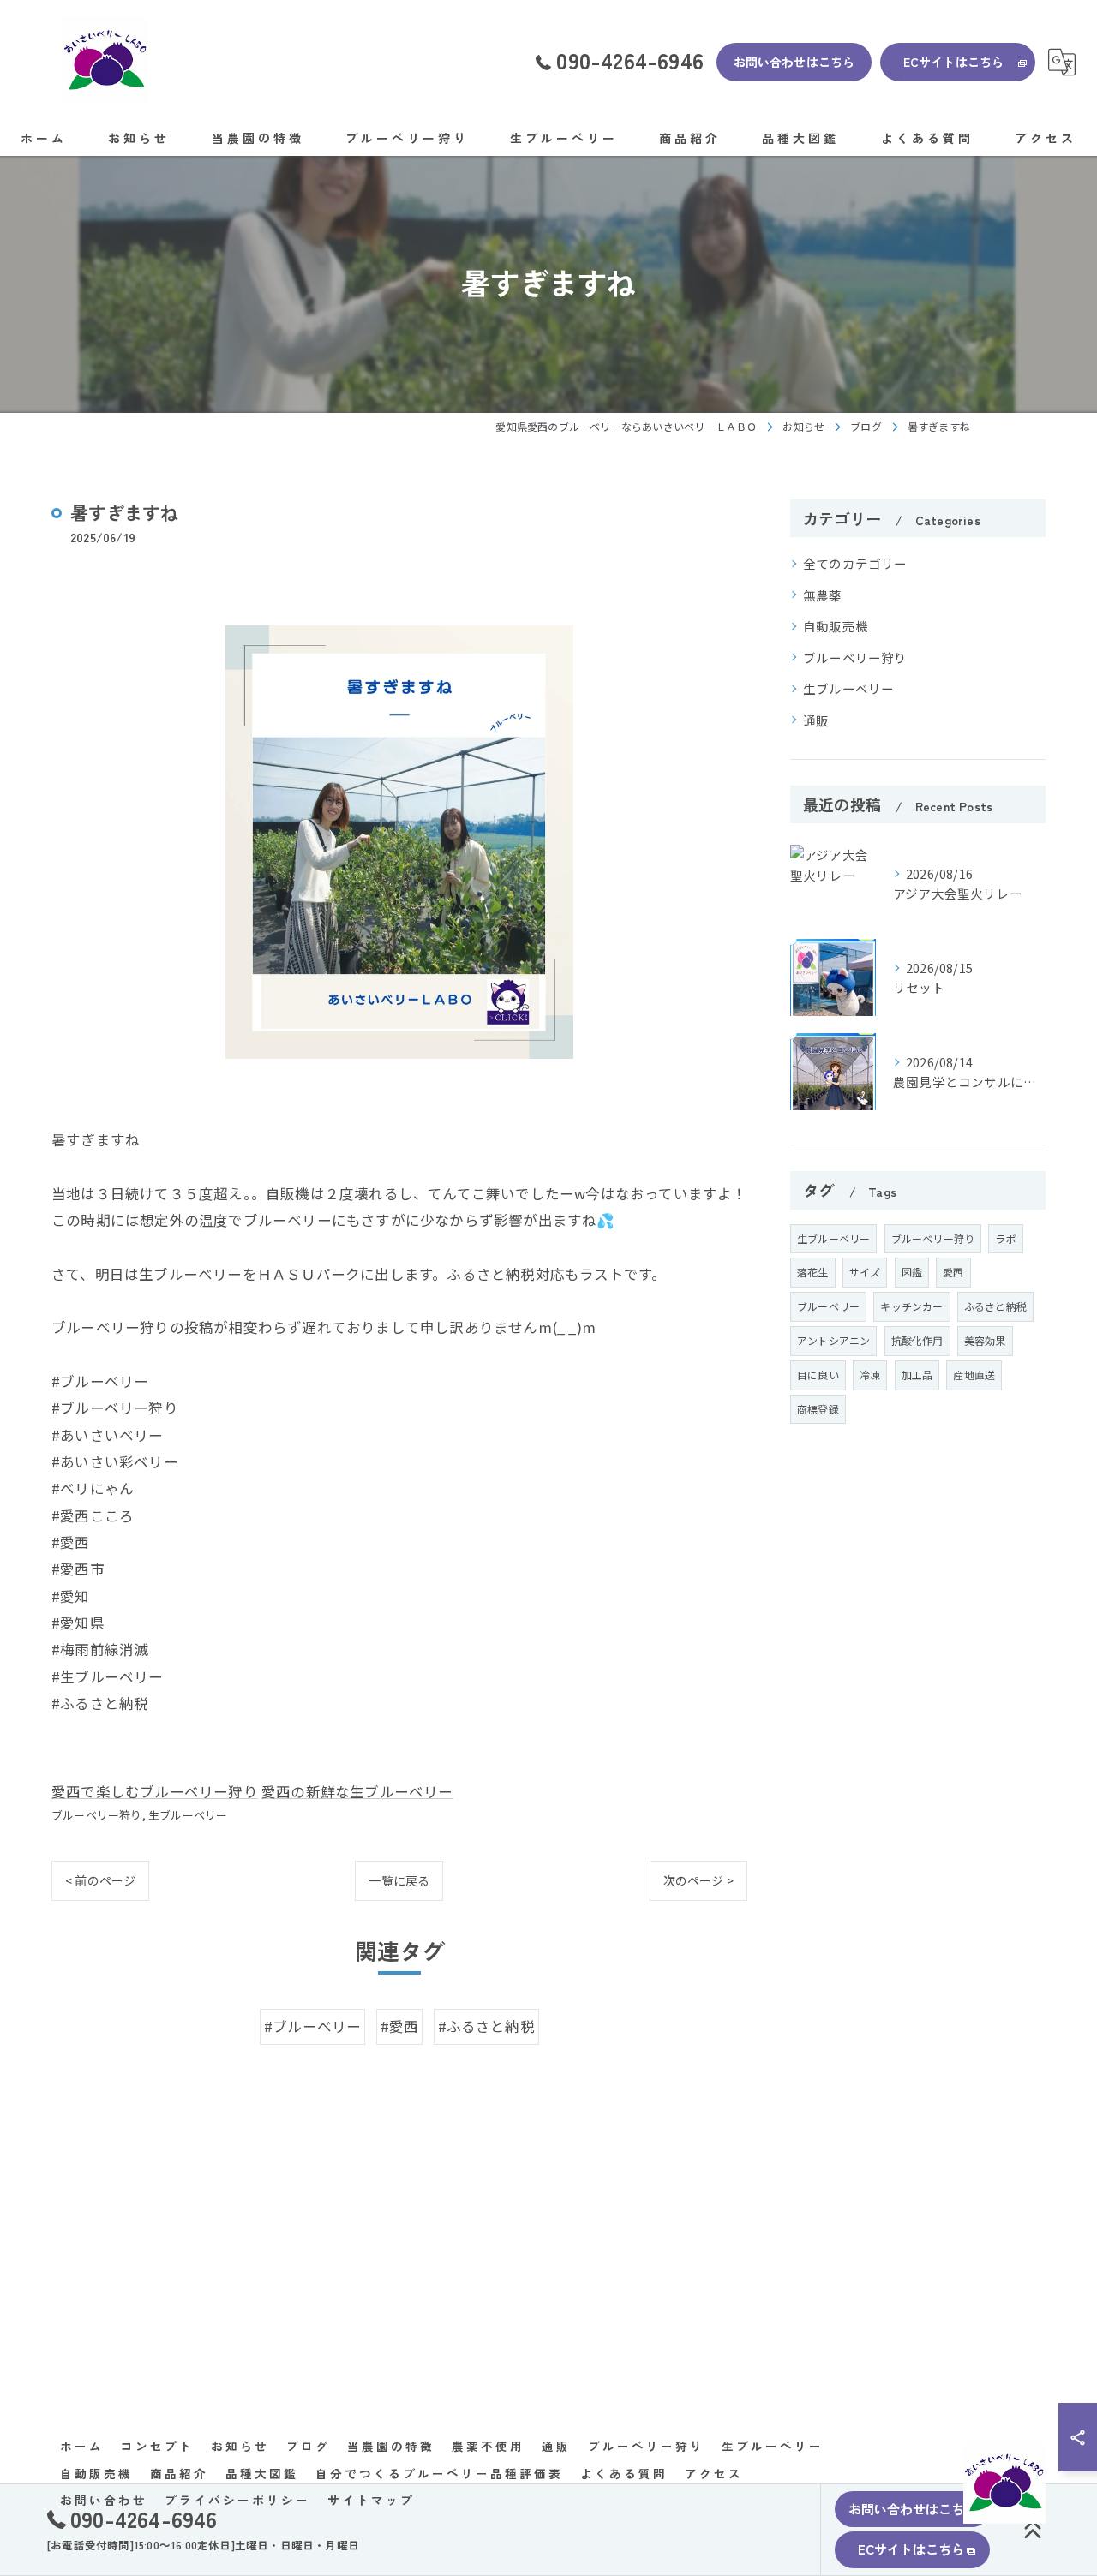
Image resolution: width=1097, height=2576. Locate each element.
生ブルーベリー (188, 1815)
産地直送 (974, 1375)
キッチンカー (911, 1306)
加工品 (917, 1375)
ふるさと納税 (995, 1306)
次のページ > (698, 1880)
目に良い (818, 1375)
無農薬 (823, 595)
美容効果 (985, 1340)
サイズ (865, 1272)
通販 (816, 720)
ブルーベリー (828, 1306)
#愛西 (400, 2026)
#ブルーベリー (312, 2026)
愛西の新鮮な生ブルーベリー (357, 1791)
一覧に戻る (399, 1880)
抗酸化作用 (917, 1340)
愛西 (953, 1272)
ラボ (1005, 1238)
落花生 (813, 1272)
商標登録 (818, 1409)
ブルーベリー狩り (97, 1815)
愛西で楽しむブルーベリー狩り (155, 1791)
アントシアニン (833, 1340)
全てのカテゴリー (855, 563)
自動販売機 (836, 626)
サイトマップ (371, 2500)
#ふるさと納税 (486, 2026)
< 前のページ (100, 1880)
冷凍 (870, 1375)
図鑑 (912, 1272)
